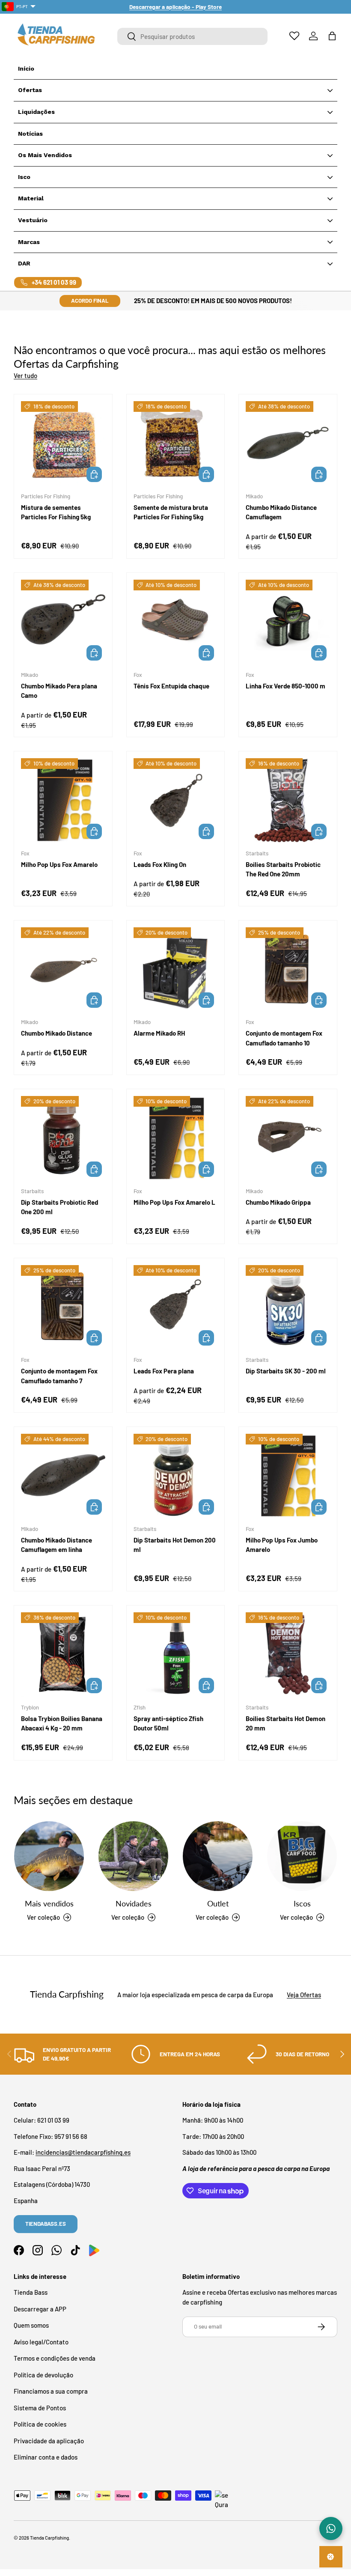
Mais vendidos (49, 1903)
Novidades (134, 1903)
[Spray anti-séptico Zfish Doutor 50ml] (176, 1654)
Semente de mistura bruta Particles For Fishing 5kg (171, 512)
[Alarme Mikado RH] (176, 969)
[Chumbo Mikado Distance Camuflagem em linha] (63, 1476)
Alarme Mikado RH (159, 1033)
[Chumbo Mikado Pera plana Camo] (63, 622)
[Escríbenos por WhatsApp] (331, 2528)
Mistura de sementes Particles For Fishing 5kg (56, 512)
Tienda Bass (31, 2292)
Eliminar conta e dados (46, 2457)
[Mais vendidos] (49, 1856)
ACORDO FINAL (90, 301)
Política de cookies (40, 2424)
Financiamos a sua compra (51, 2391)
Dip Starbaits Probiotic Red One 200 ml (59, 1207)
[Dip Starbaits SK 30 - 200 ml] (288, 1307)
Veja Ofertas (304, 1995)
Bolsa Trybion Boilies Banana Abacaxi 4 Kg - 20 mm (62, 1723)
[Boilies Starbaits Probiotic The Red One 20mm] (288, 800)
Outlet (218, 1903)
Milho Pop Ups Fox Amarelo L (174, 1202)
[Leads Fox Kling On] (176, 800)
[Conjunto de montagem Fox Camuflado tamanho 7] (63, 1307)
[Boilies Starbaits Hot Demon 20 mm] (288, 1654)
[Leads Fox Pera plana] (176, 1307)
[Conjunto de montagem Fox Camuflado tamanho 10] (288, 969)
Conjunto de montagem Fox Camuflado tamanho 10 (284, 1038)
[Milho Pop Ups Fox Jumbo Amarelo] (288, 1476)
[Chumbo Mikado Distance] (63, 969)
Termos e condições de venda (55, 2358)
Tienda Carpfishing (49, 2538)
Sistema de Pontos (40, 2408)
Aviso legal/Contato (41, 2342)
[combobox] (192, 36)
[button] (332, 36)
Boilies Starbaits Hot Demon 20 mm (286, 1723)
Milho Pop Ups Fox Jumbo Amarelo (282, 1545)
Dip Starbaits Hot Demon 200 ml (175, 1545)
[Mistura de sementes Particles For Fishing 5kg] (63, 443)
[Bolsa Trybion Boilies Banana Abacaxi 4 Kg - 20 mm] (63, 1654)
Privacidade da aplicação (49, 2441)
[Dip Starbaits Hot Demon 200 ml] (176, 1476)
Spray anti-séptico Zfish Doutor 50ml (168, 1723)
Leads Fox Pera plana (164, 1371)
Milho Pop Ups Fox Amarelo (59, 864)
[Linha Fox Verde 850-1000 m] (288, 622)
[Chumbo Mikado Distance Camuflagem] (288, 443)
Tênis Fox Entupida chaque (171, 686)
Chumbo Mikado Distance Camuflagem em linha (57, 1545)
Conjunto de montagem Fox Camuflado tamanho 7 (59, 1376)
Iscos (302, 1903)
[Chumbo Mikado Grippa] (288, 1138)
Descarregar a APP (40, 2309)
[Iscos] (302, 1856)
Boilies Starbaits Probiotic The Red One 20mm (283, 869)
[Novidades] (133, 1856)
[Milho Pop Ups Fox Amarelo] (63, 800)
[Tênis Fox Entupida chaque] (176, 622)
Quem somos (31, 2325)
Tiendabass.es (46, 2224)
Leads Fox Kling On (160, 864)
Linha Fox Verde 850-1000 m (286, 686)
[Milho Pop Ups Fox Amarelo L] (176, 1138)
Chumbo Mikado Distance (57, 1033)
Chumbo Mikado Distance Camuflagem (281, 512)
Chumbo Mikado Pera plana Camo (59, 691)
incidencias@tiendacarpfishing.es (83, 2152)
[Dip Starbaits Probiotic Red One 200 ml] (63, 1138)
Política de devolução (43, 2375)
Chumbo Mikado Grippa (278, 1202)
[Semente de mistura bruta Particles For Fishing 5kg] (176, 443)
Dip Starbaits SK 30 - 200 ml (286, 1371)
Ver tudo (25, 375)
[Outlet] (218, 1856)
